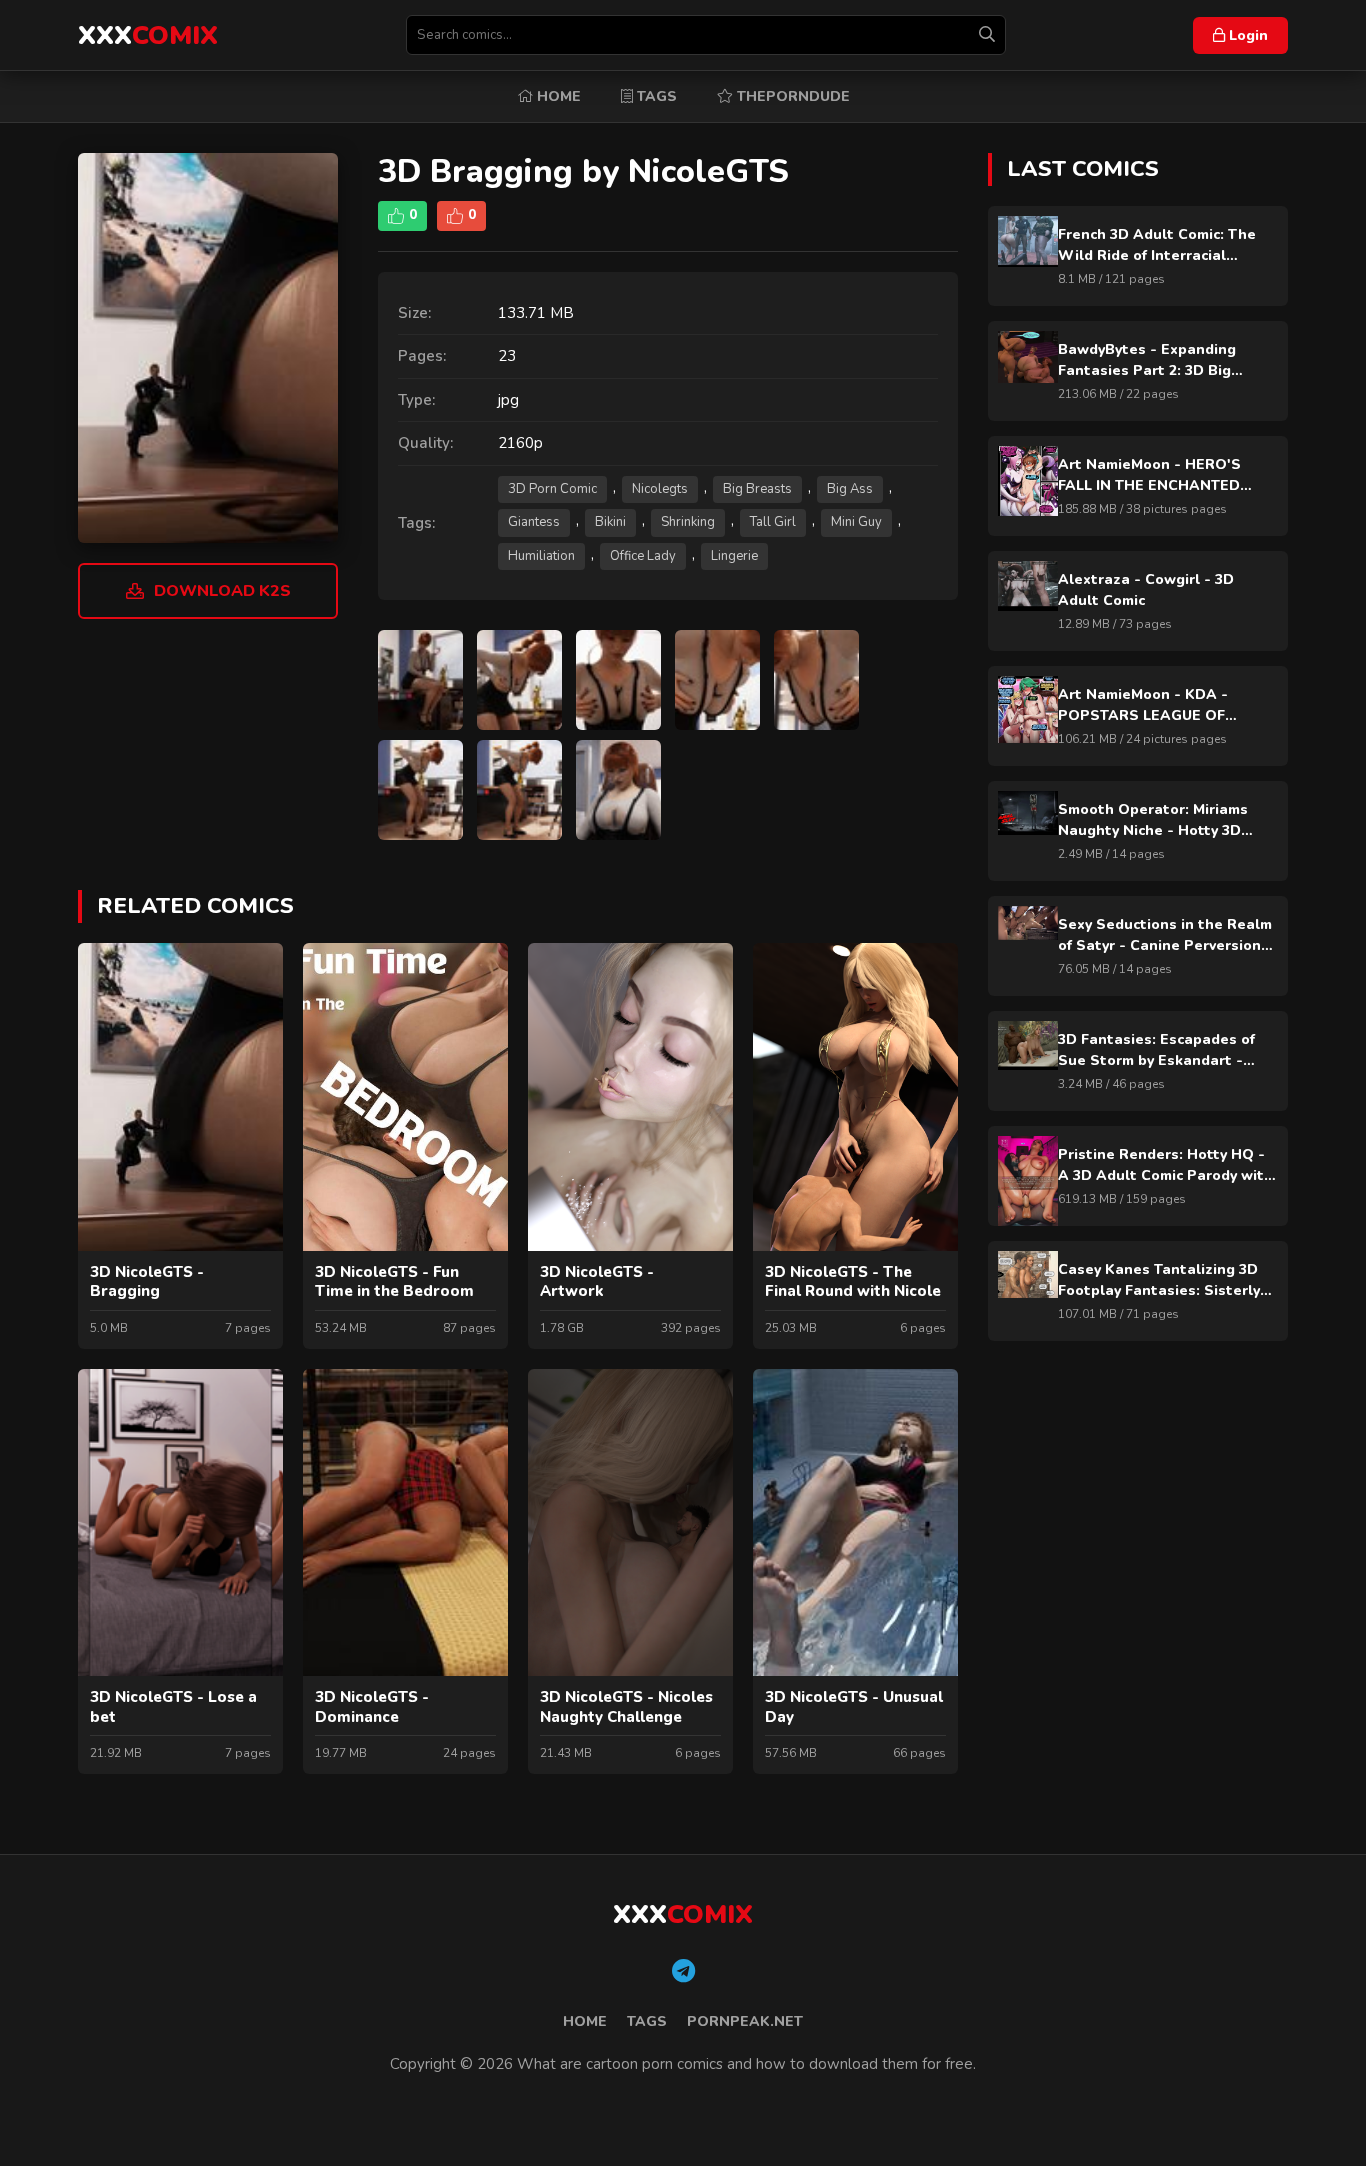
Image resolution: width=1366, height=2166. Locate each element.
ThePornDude (791, 96)
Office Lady (643, 556)
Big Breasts (757, 489)
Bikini (610, 522)
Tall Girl (773, 522)
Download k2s (222, 591)
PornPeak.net (745, 2021)
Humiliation (541, 556)
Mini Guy (856, 522)
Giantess (534, 522)
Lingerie (734, 556)
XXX (148, 35)
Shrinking (688, 522)
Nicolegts (660, 489)
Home (557, 96)
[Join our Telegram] (683, 1972)
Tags (655, 96)
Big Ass (850, 489)
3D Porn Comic (552, 489)
